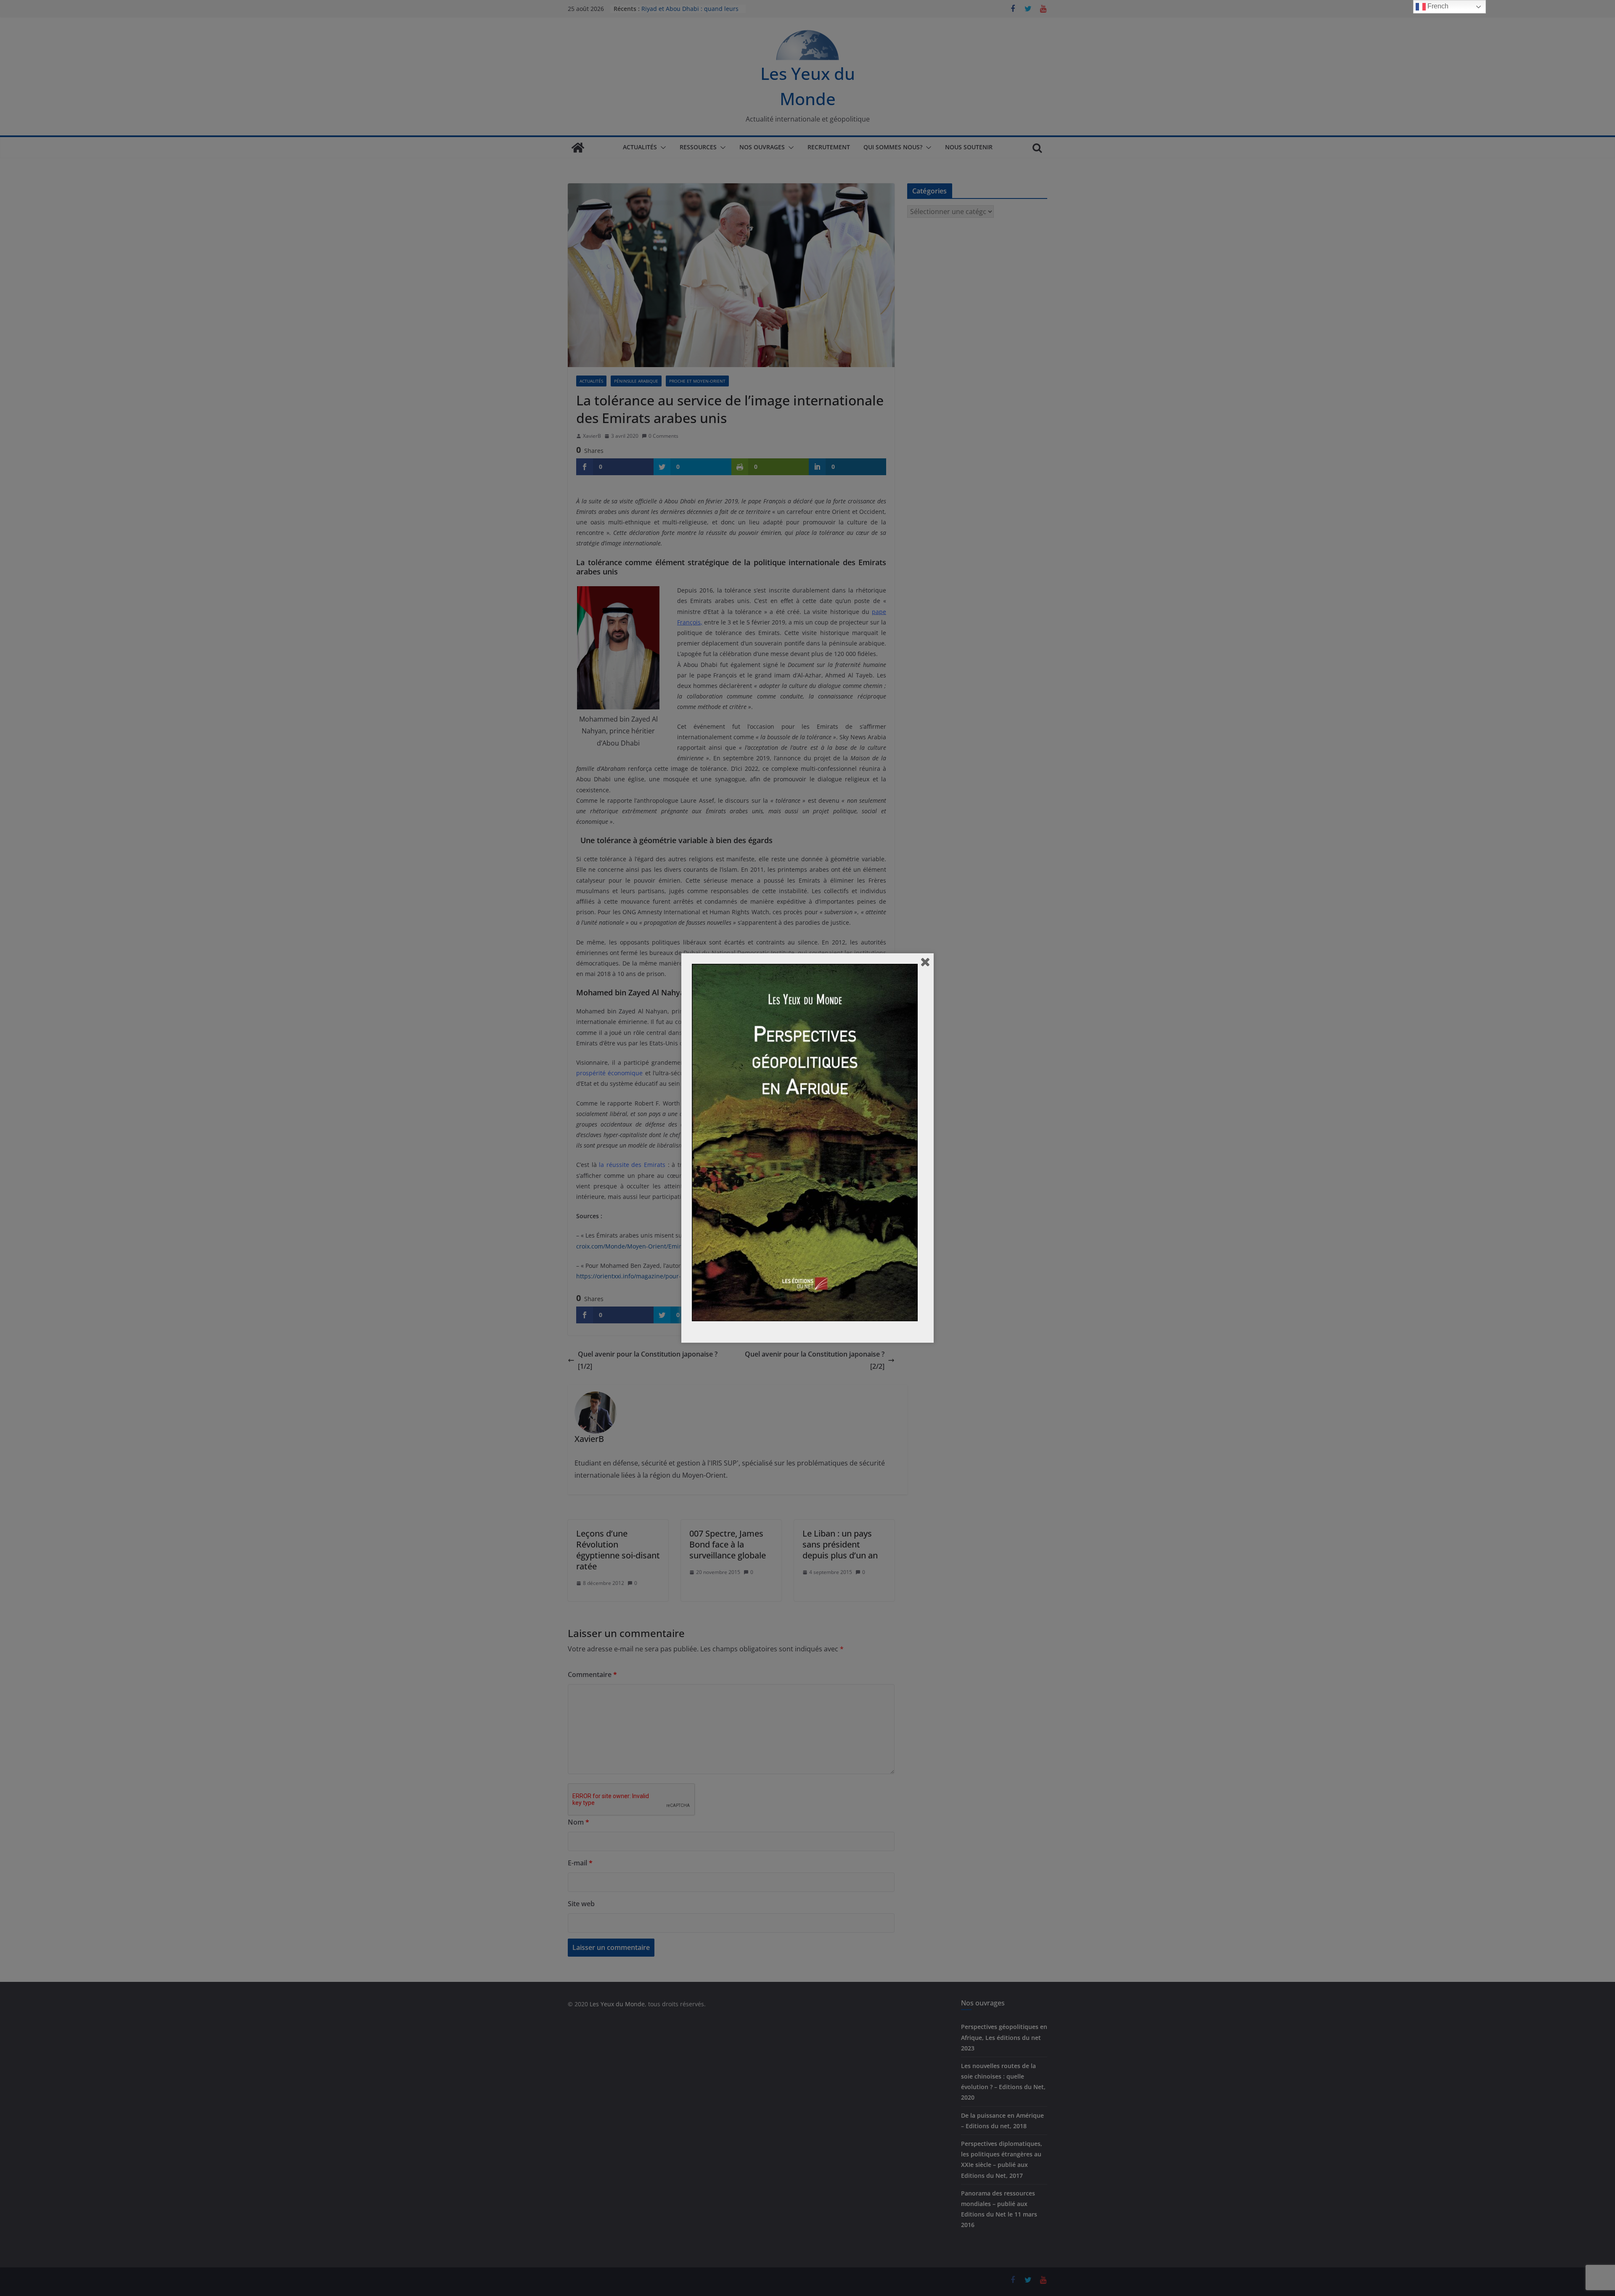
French (1437, 6)
